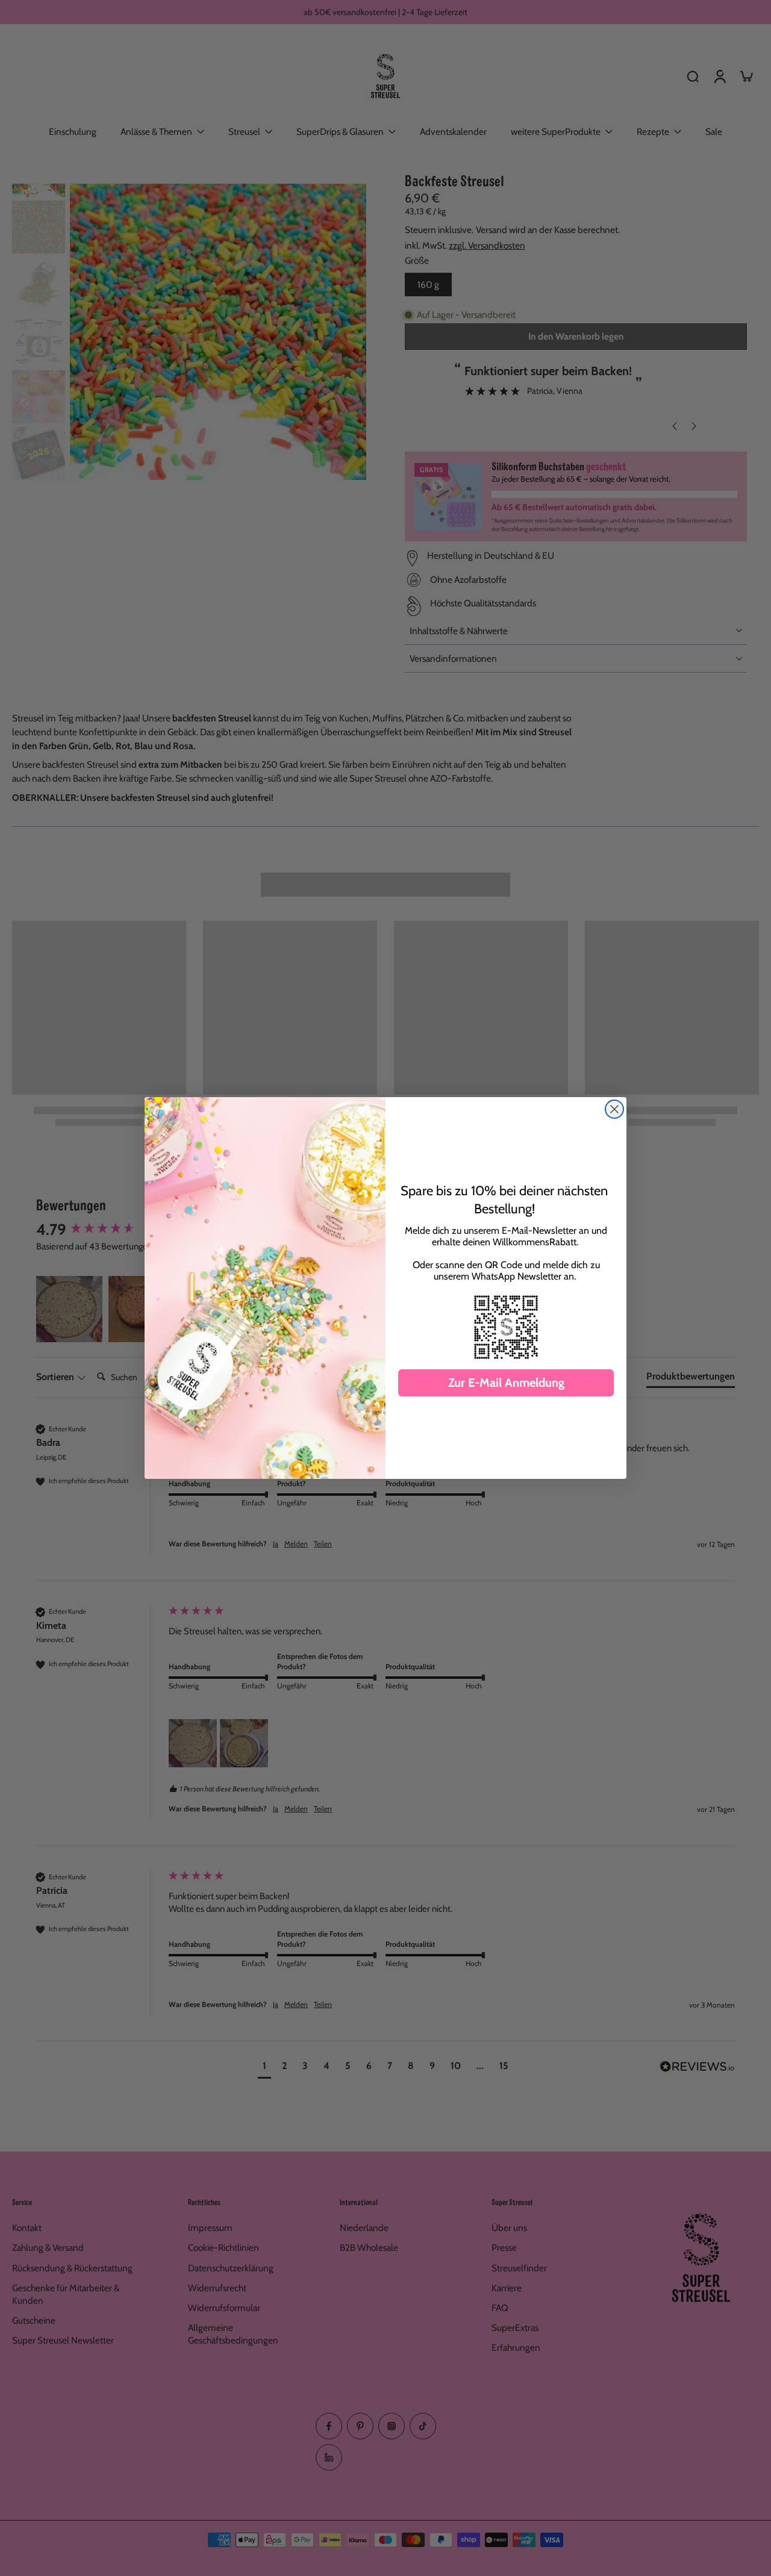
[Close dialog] (614, 1109)
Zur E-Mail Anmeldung (506, 1383)
